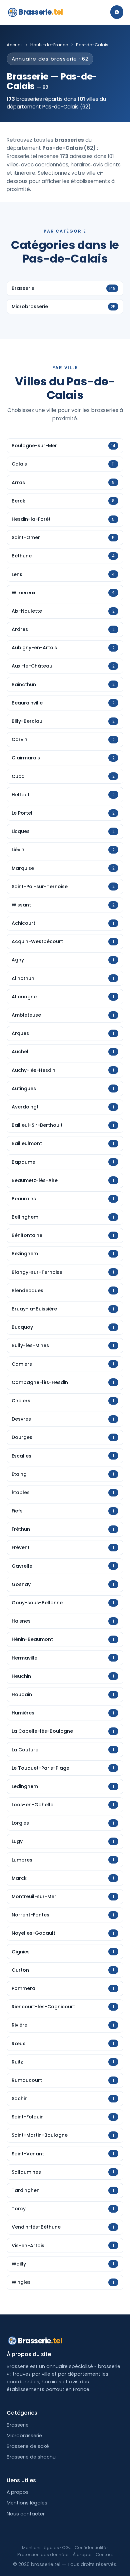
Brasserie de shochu (31, 2457)
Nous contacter (26, 2514)
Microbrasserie (24, 2436)
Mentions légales (27, 2503)
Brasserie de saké (28, 2446)
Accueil (15, 45)
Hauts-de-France (49, 45)
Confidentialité (90, 2548)
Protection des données (43, 2555)
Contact (104, 2555)
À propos (18, 2492)
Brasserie (41, 12)
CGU (67, 2548)
